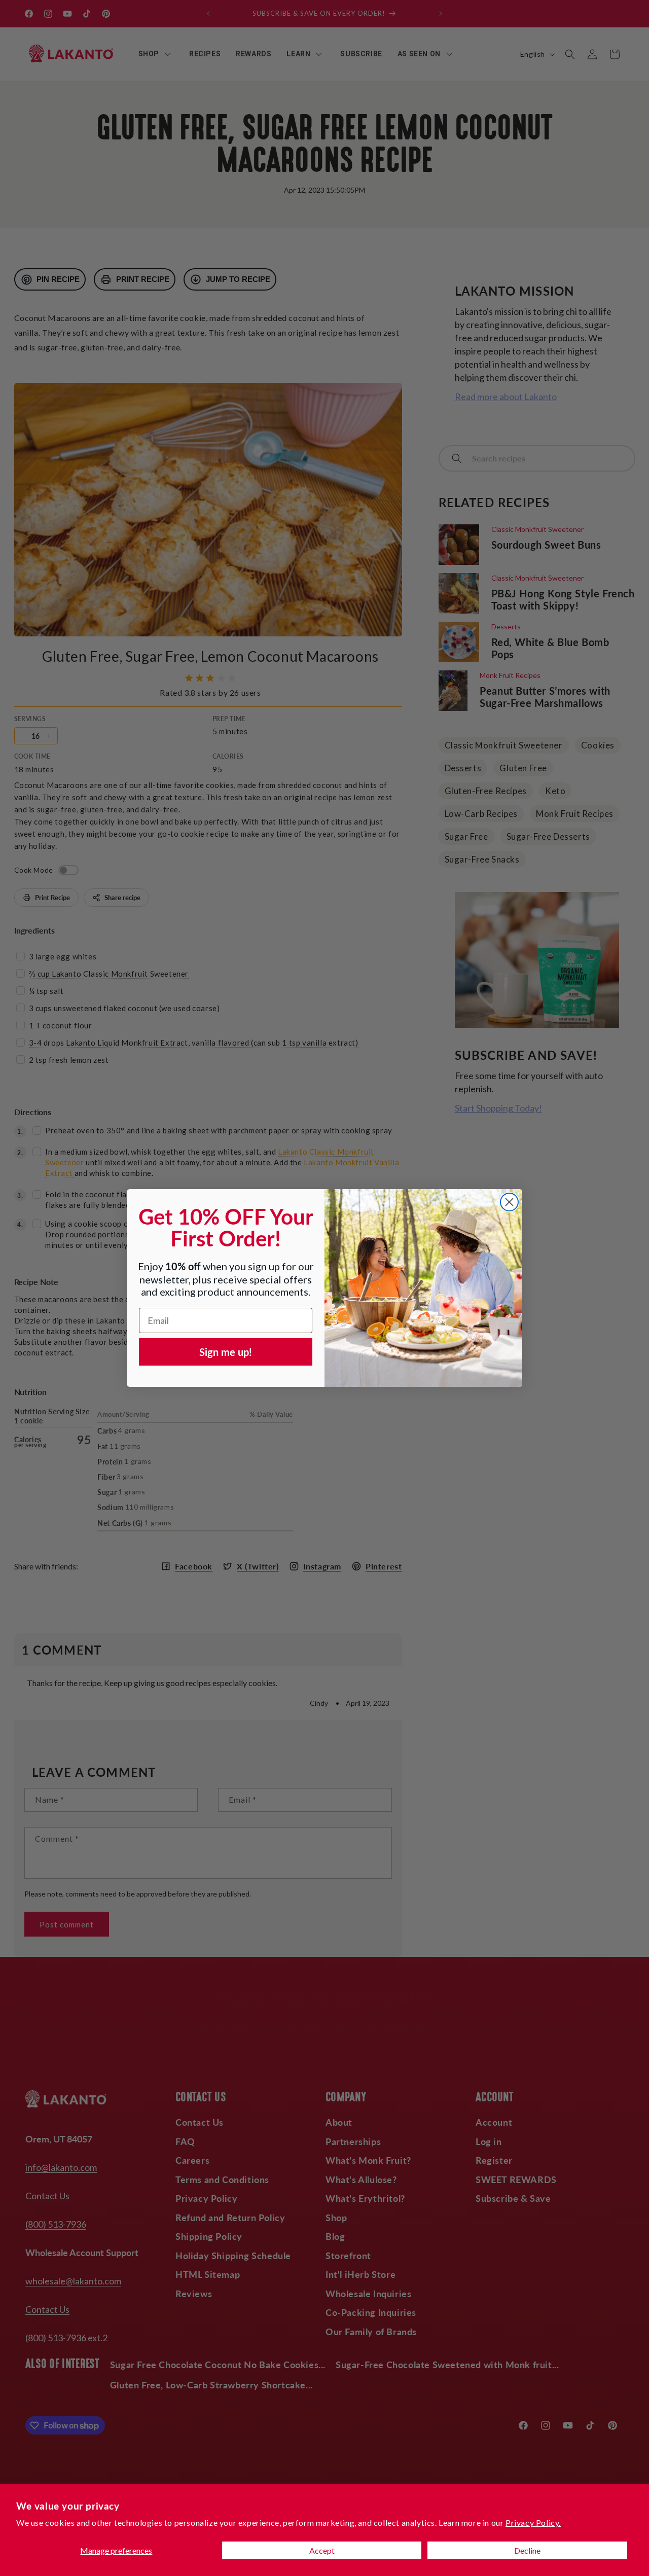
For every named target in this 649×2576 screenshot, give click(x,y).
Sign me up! (226, 1352)
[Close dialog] (509, 1202)
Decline (527, 2550)
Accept (322, 2550)
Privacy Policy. (533, 2523)
